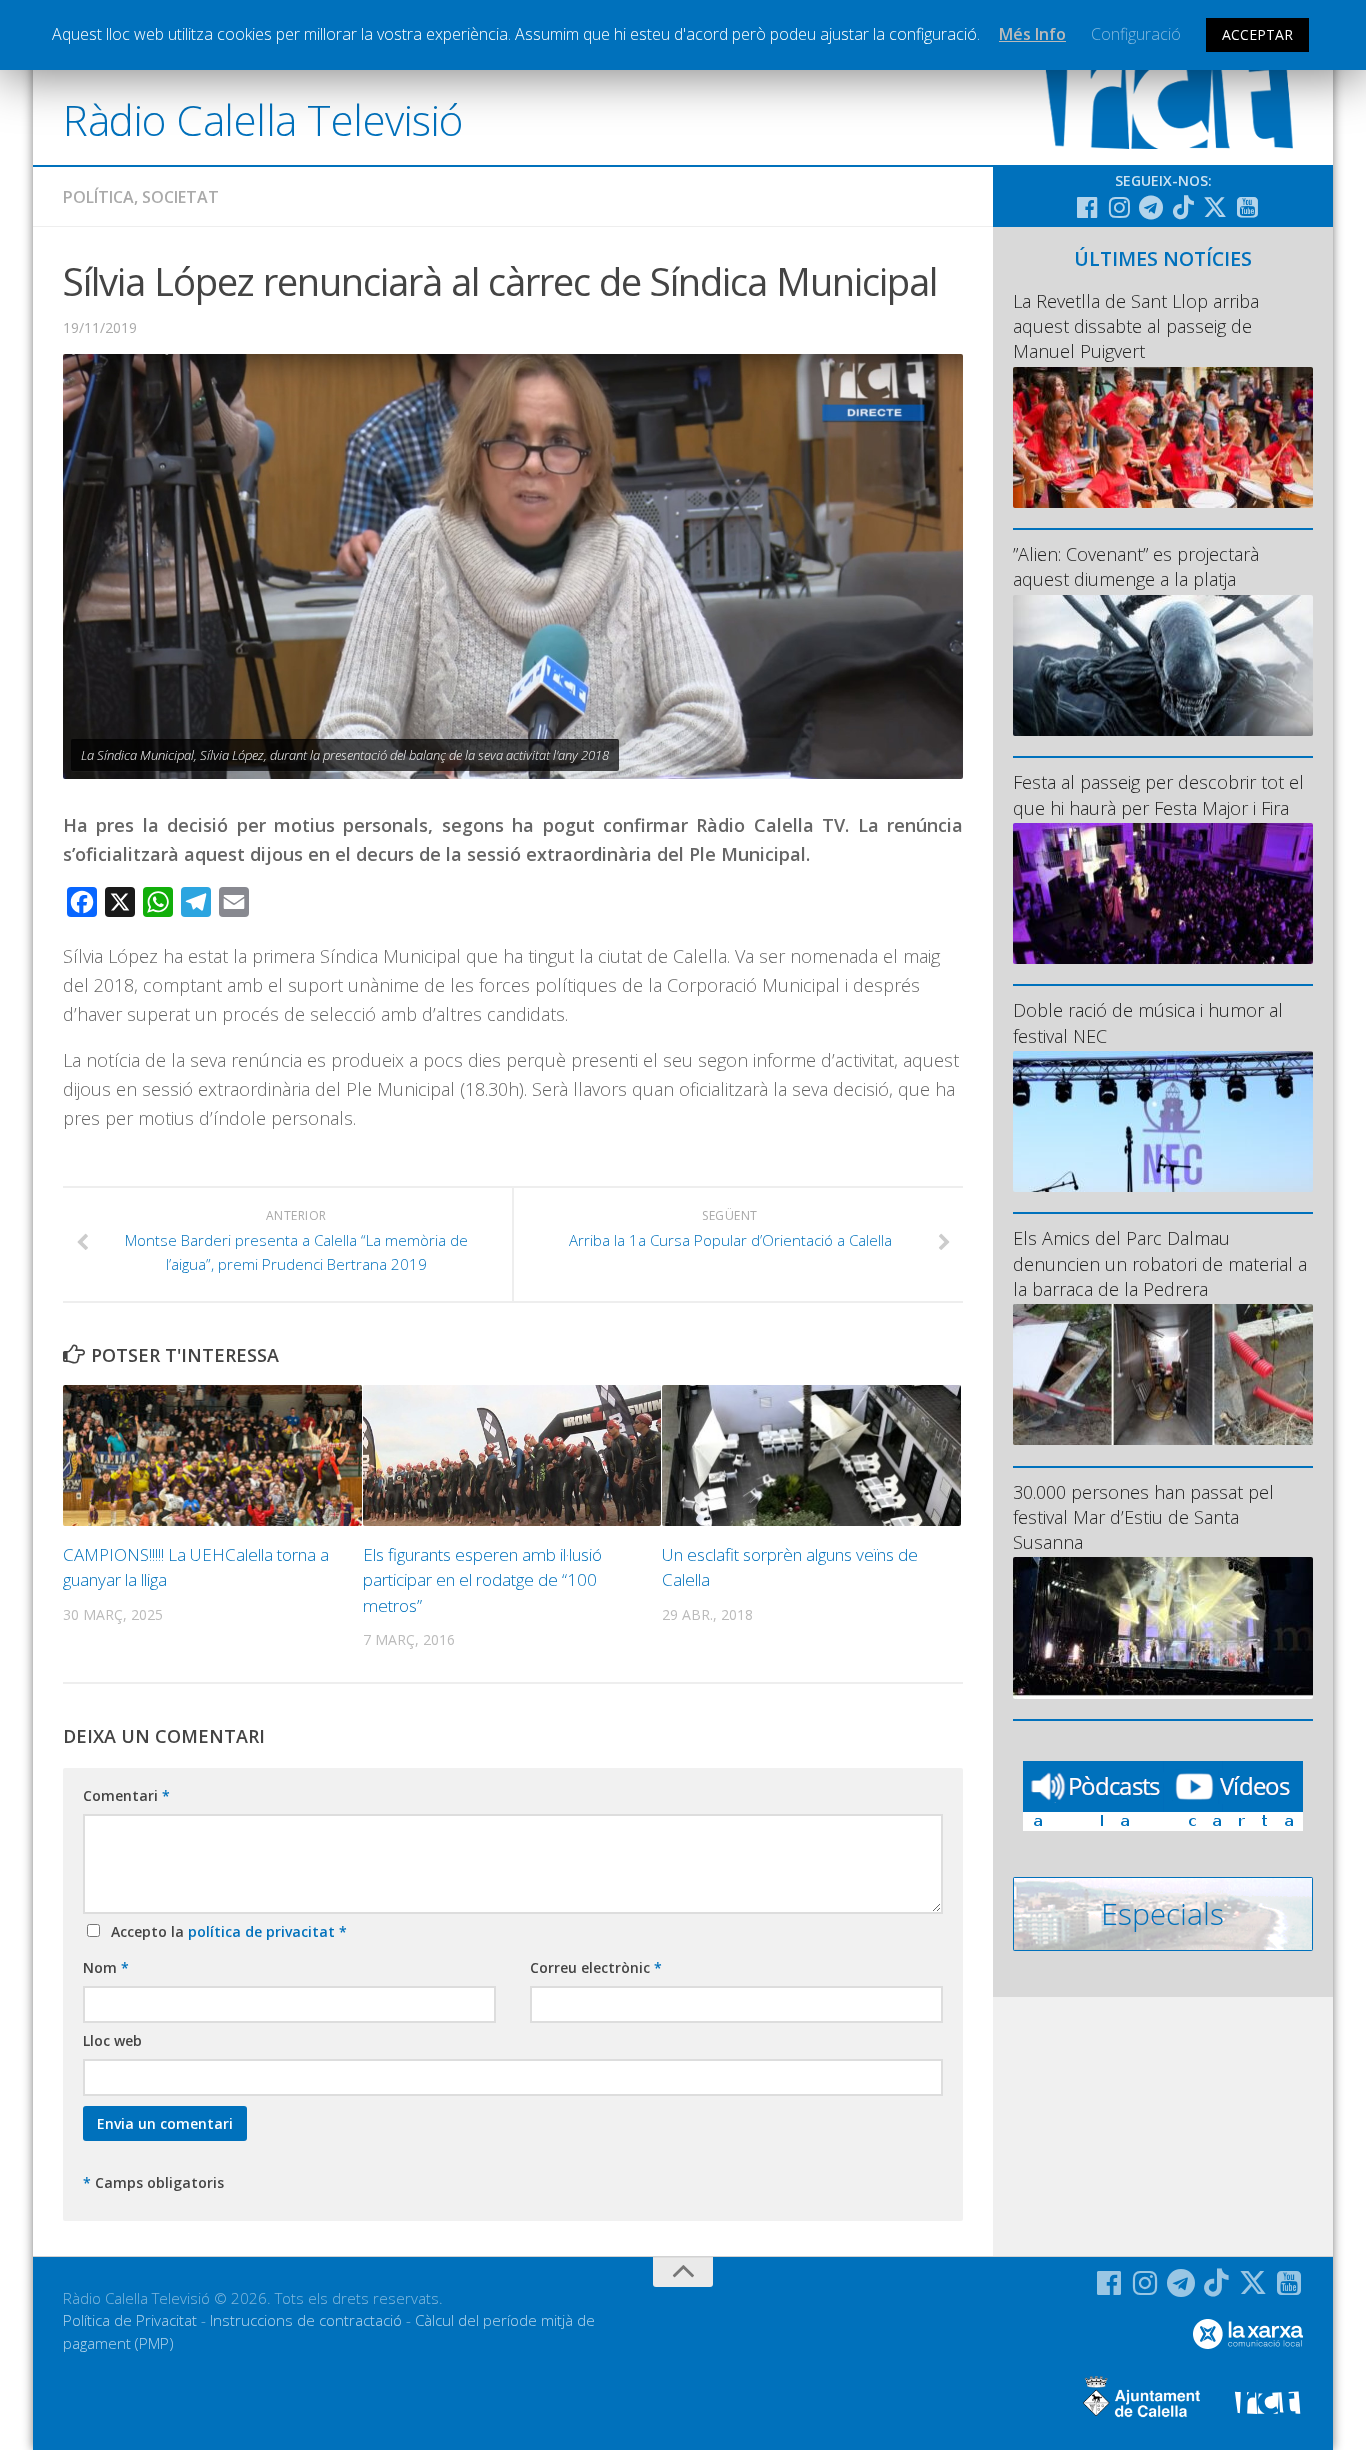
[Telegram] (1151, 207)
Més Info (1032, 34)
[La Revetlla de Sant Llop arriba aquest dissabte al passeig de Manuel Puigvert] (1163, 437)
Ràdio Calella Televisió (263, 119)
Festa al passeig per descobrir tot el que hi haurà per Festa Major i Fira (1158, 794)
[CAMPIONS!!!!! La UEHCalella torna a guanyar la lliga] (212, 1455)
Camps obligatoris (153, 2182)
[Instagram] (1119, 207)
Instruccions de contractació (306, 2320)
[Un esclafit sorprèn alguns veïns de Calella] (811, 1455)
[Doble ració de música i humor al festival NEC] (1163, 1121)
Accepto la (225, 1931)
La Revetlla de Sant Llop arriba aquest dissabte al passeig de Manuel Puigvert (1136, 326)
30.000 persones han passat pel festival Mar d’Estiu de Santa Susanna (1143, 1517)
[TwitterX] (1215, 207)
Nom (106, 1967)
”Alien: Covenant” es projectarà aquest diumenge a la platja (1136, 566)
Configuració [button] (1136, 34)
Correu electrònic (596, 1967)
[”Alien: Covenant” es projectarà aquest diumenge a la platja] (1163, 665)
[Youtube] (1247, 207)
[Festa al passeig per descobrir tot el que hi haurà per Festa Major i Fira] (1163, 893)
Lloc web (112, 2040)
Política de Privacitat (130, 2320)
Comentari (126, 1795)
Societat (180, 197)
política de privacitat (263, 1931)
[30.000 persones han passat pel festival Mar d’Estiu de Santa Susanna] (1163, 1627)
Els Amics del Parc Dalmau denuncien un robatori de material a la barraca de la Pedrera (1160, 1263)
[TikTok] (1183, 207)
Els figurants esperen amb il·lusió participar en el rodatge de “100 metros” (482, 1580)
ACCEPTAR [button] (1257, 34)
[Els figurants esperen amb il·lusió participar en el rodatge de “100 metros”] (512, 1455)
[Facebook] (1087, 207)
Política (98, 197)
